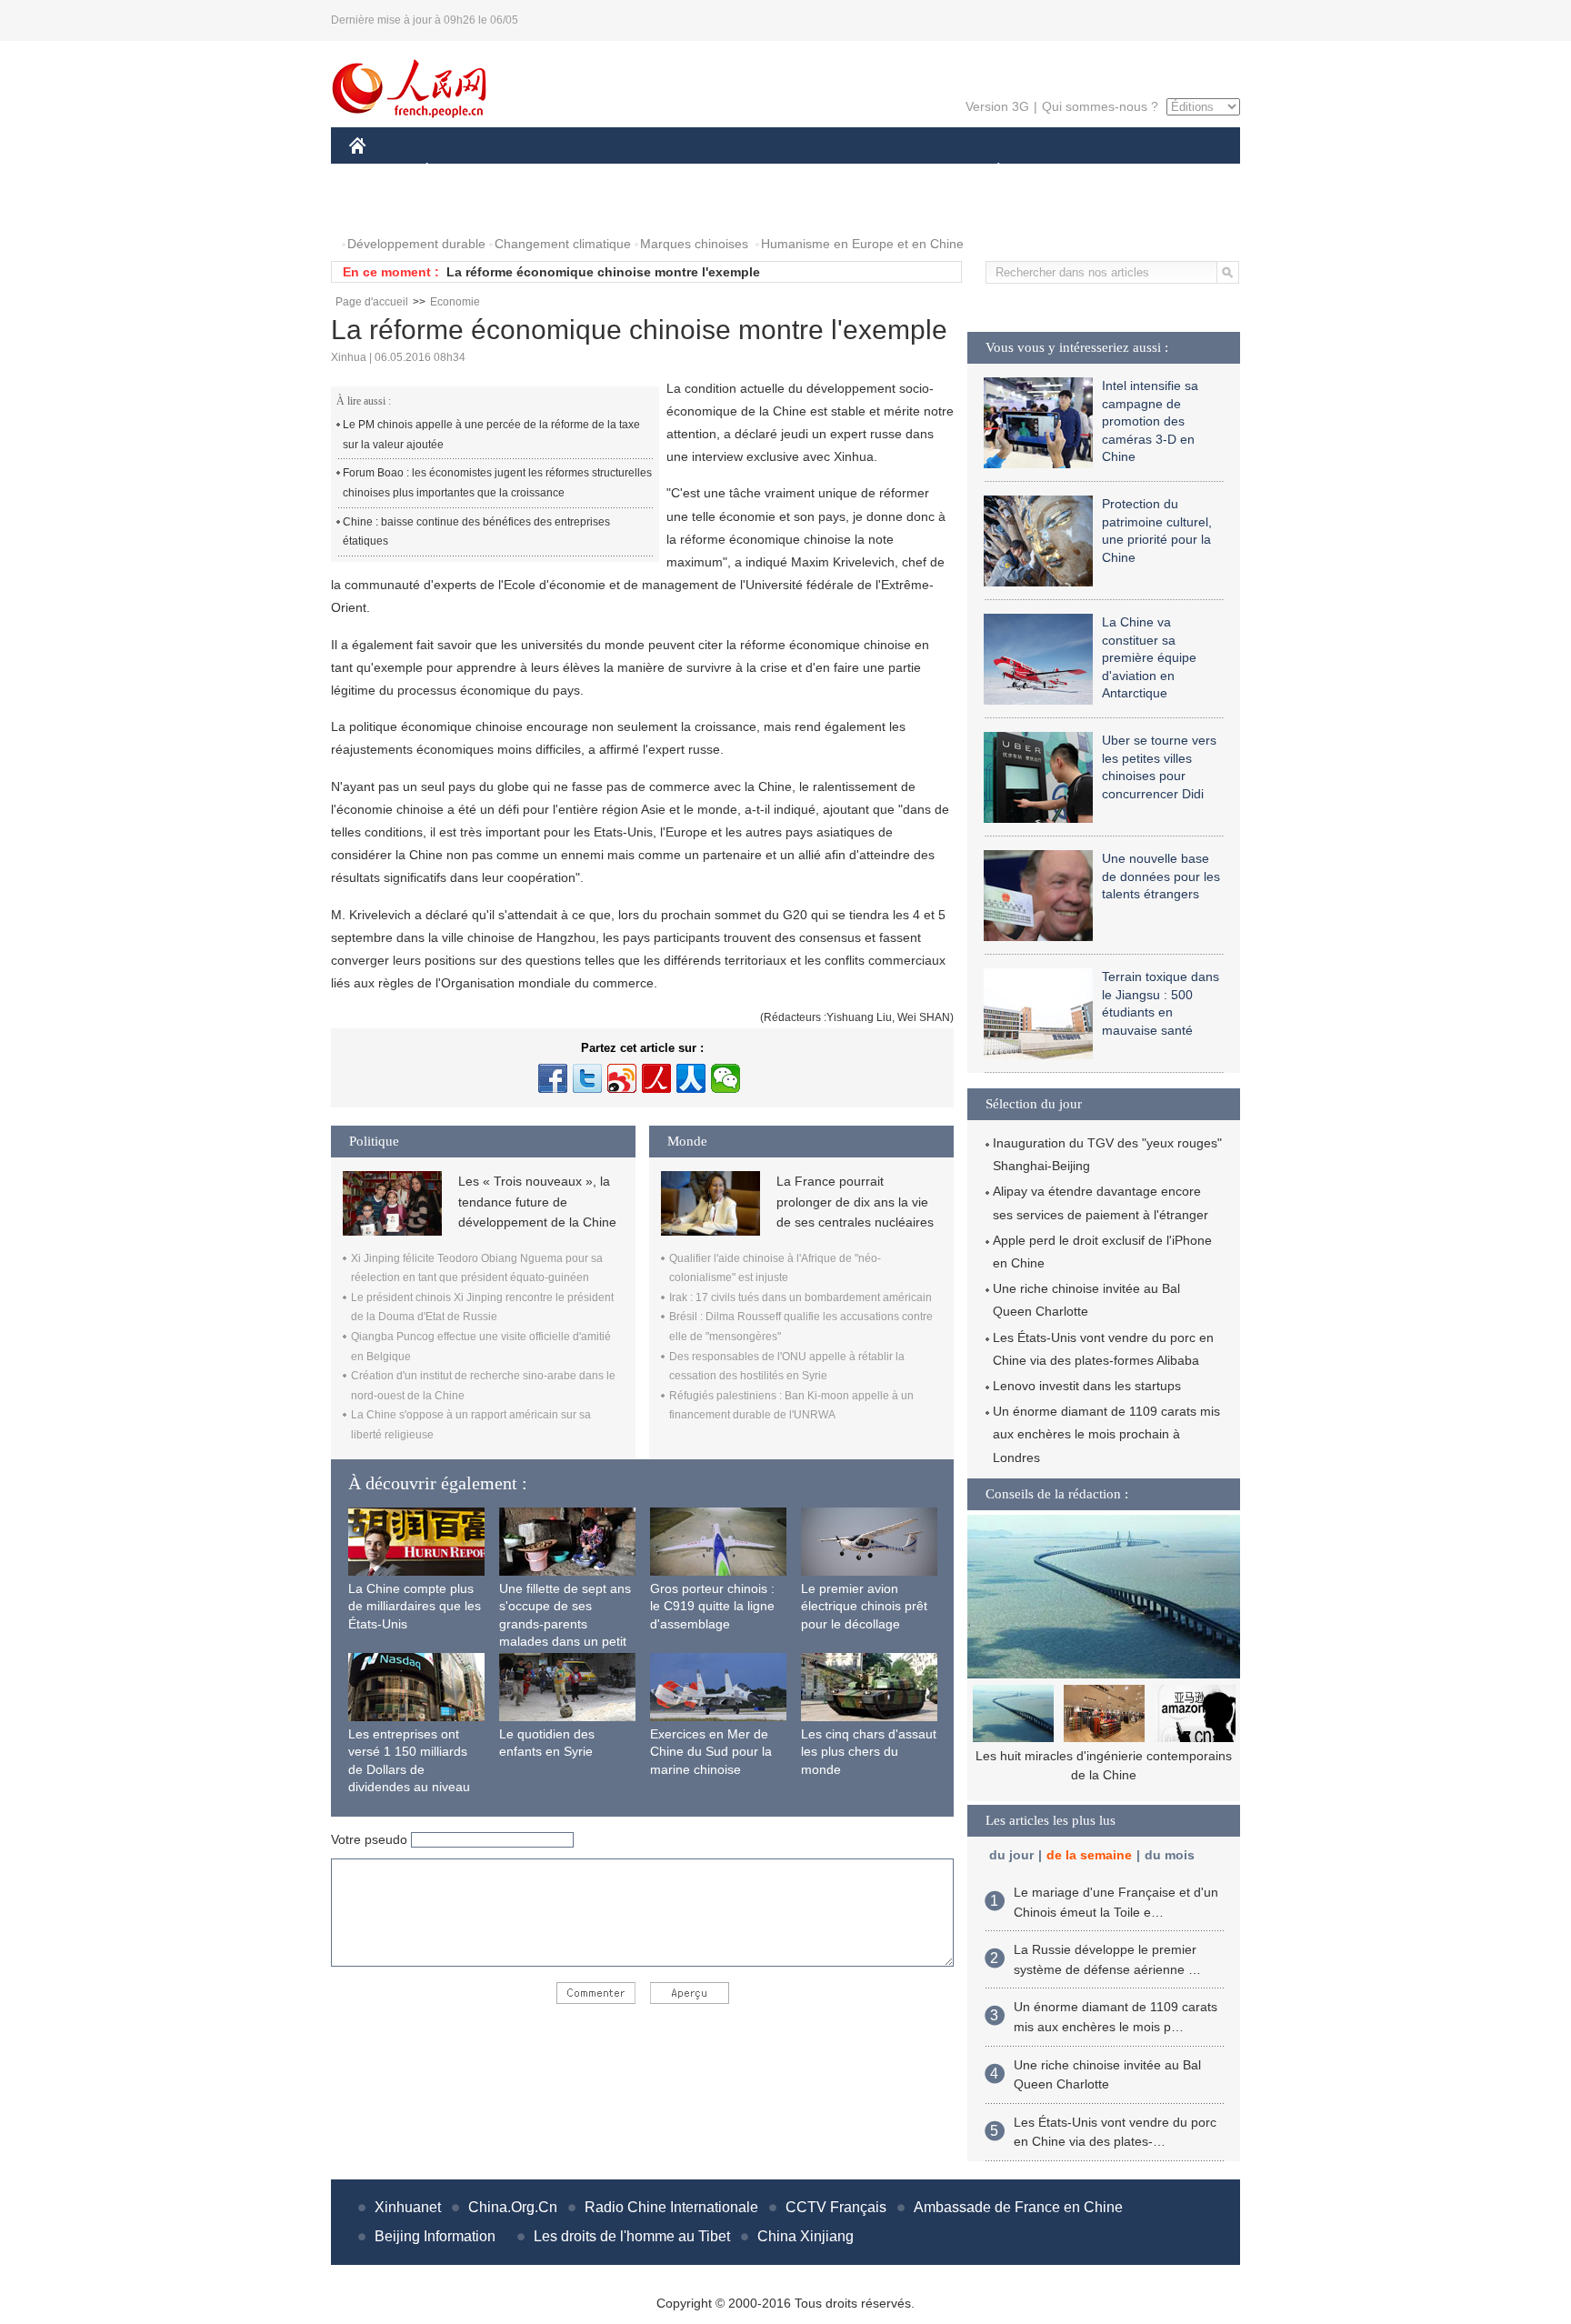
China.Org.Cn (513, 2207)
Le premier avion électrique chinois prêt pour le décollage (864, 1606)
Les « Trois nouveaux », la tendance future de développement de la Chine (537, 1202)
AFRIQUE (623, 171)
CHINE (381, 171)
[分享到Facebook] (553, 1078)
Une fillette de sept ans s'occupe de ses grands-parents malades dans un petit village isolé (565, 1624)
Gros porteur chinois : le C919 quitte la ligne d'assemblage (712, 1606)
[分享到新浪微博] (622, 1078)
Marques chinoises (694, 244)
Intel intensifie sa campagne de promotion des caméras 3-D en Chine (1150, 421)
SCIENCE (705, 171)
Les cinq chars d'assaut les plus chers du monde (869, 1752)
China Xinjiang (806, 2236)
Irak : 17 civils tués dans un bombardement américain (801, 1297)
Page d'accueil (372, 302)
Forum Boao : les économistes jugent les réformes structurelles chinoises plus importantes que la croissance (497, 483)
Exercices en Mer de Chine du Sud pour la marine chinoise (711, 1752)
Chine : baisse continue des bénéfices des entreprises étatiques (476, 532)
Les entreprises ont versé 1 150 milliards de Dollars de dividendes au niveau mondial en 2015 (409, 1769)
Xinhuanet (408, 2207)
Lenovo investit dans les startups (1087, 1386)
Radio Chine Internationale (671, 2207)
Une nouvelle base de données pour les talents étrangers (1161, 876)
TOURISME (1141, 171)
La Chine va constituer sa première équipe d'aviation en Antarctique (1149, 657)
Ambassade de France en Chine (1018, 2207)
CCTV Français (836, 2207)
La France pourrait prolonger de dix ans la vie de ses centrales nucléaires (855, 1202)
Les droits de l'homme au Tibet (632, 2236)
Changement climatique (563, 244)
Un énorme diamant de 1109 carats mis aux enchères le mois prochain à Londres (1106, 1434)
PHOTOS (387, 208)
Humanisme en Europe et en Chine (862, 244)
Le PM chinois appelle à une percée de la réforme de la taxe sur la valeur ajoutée (491, 435)
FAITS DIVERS (889, 171)
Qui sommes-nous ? (1100, 106)
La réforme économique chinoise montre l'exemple (603, 272)
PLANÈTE (989, 171)
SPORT (1063, 171)
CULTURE (788, 171)
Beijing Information (435, 2236)
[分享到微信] (725, 1078)
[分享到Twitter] (587, 1078)
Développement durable (416, 244)
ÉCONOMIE (461, 171)
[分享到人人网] (691, 1078)
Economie (455, 302)
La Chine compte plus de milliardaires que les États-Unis (415, 1606)
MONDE (545, 171)
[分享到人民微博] (656, 1078)
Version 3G (997, 106)
